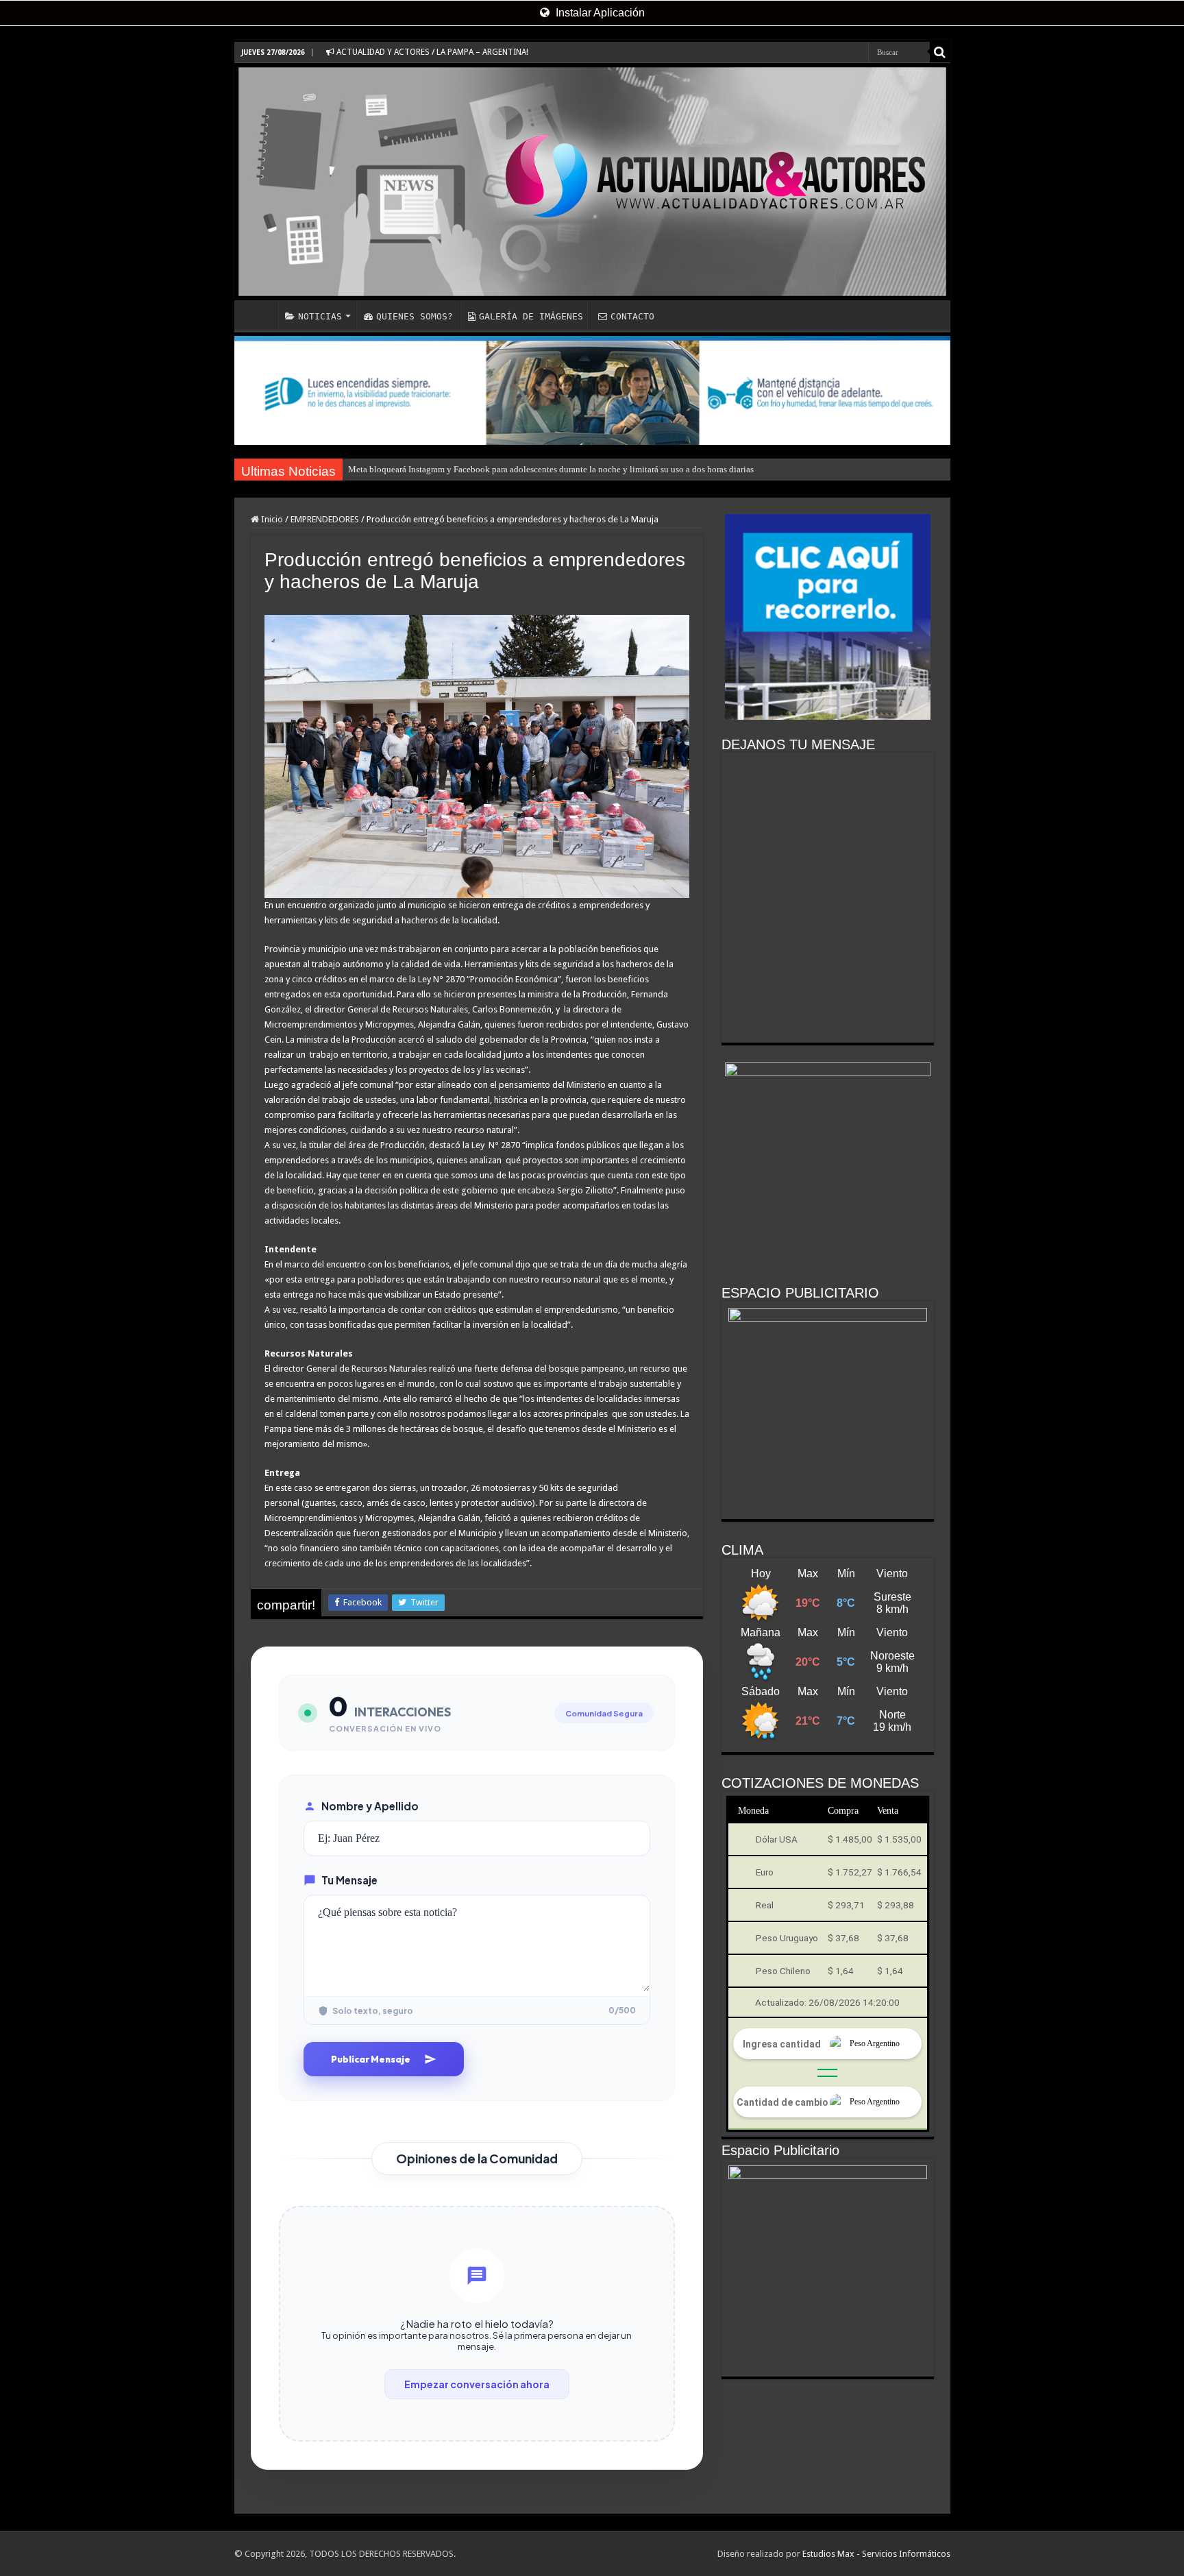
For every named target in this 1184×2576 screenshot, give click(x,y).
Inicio (271, 519)
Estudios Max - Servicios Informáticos (876, 2554)
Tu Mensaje (349, 1880)
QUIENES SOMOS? (415, 316)
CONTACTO (632, 316)
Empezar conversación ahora (477, 2384)
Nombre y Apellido (370, 1806)
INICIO (259, 315)
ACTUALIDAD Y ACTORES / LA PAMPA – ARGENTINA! (431, 52)
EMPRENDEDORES (325, 519)
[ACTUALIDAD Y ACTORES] (592, 182)
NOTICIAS (320, 316)
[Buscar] (940, 52)
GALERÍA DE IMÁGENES (531, 316)
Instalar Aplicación (599, 13)
